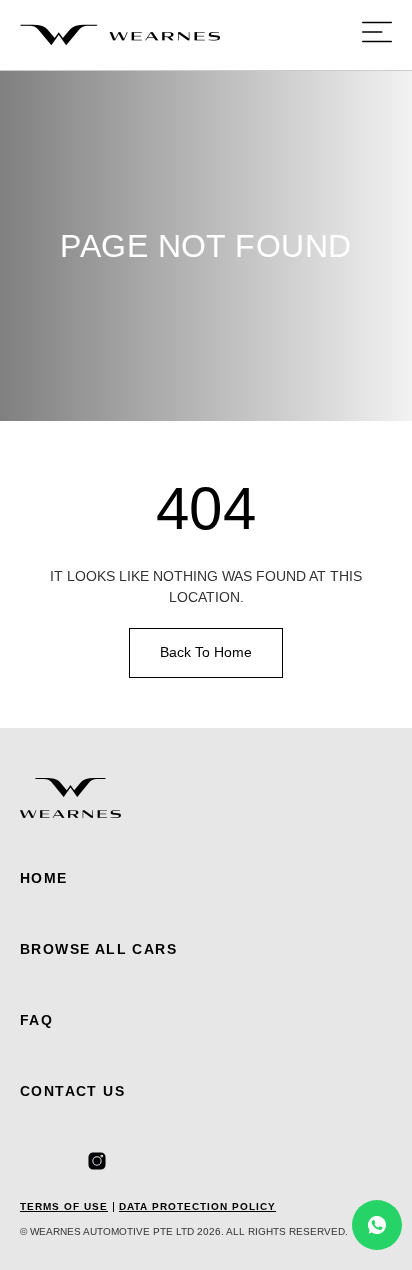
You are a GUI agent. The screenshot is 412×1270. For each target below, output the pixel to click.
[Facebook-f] (29, 1161)
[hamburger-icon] (377, 35)
